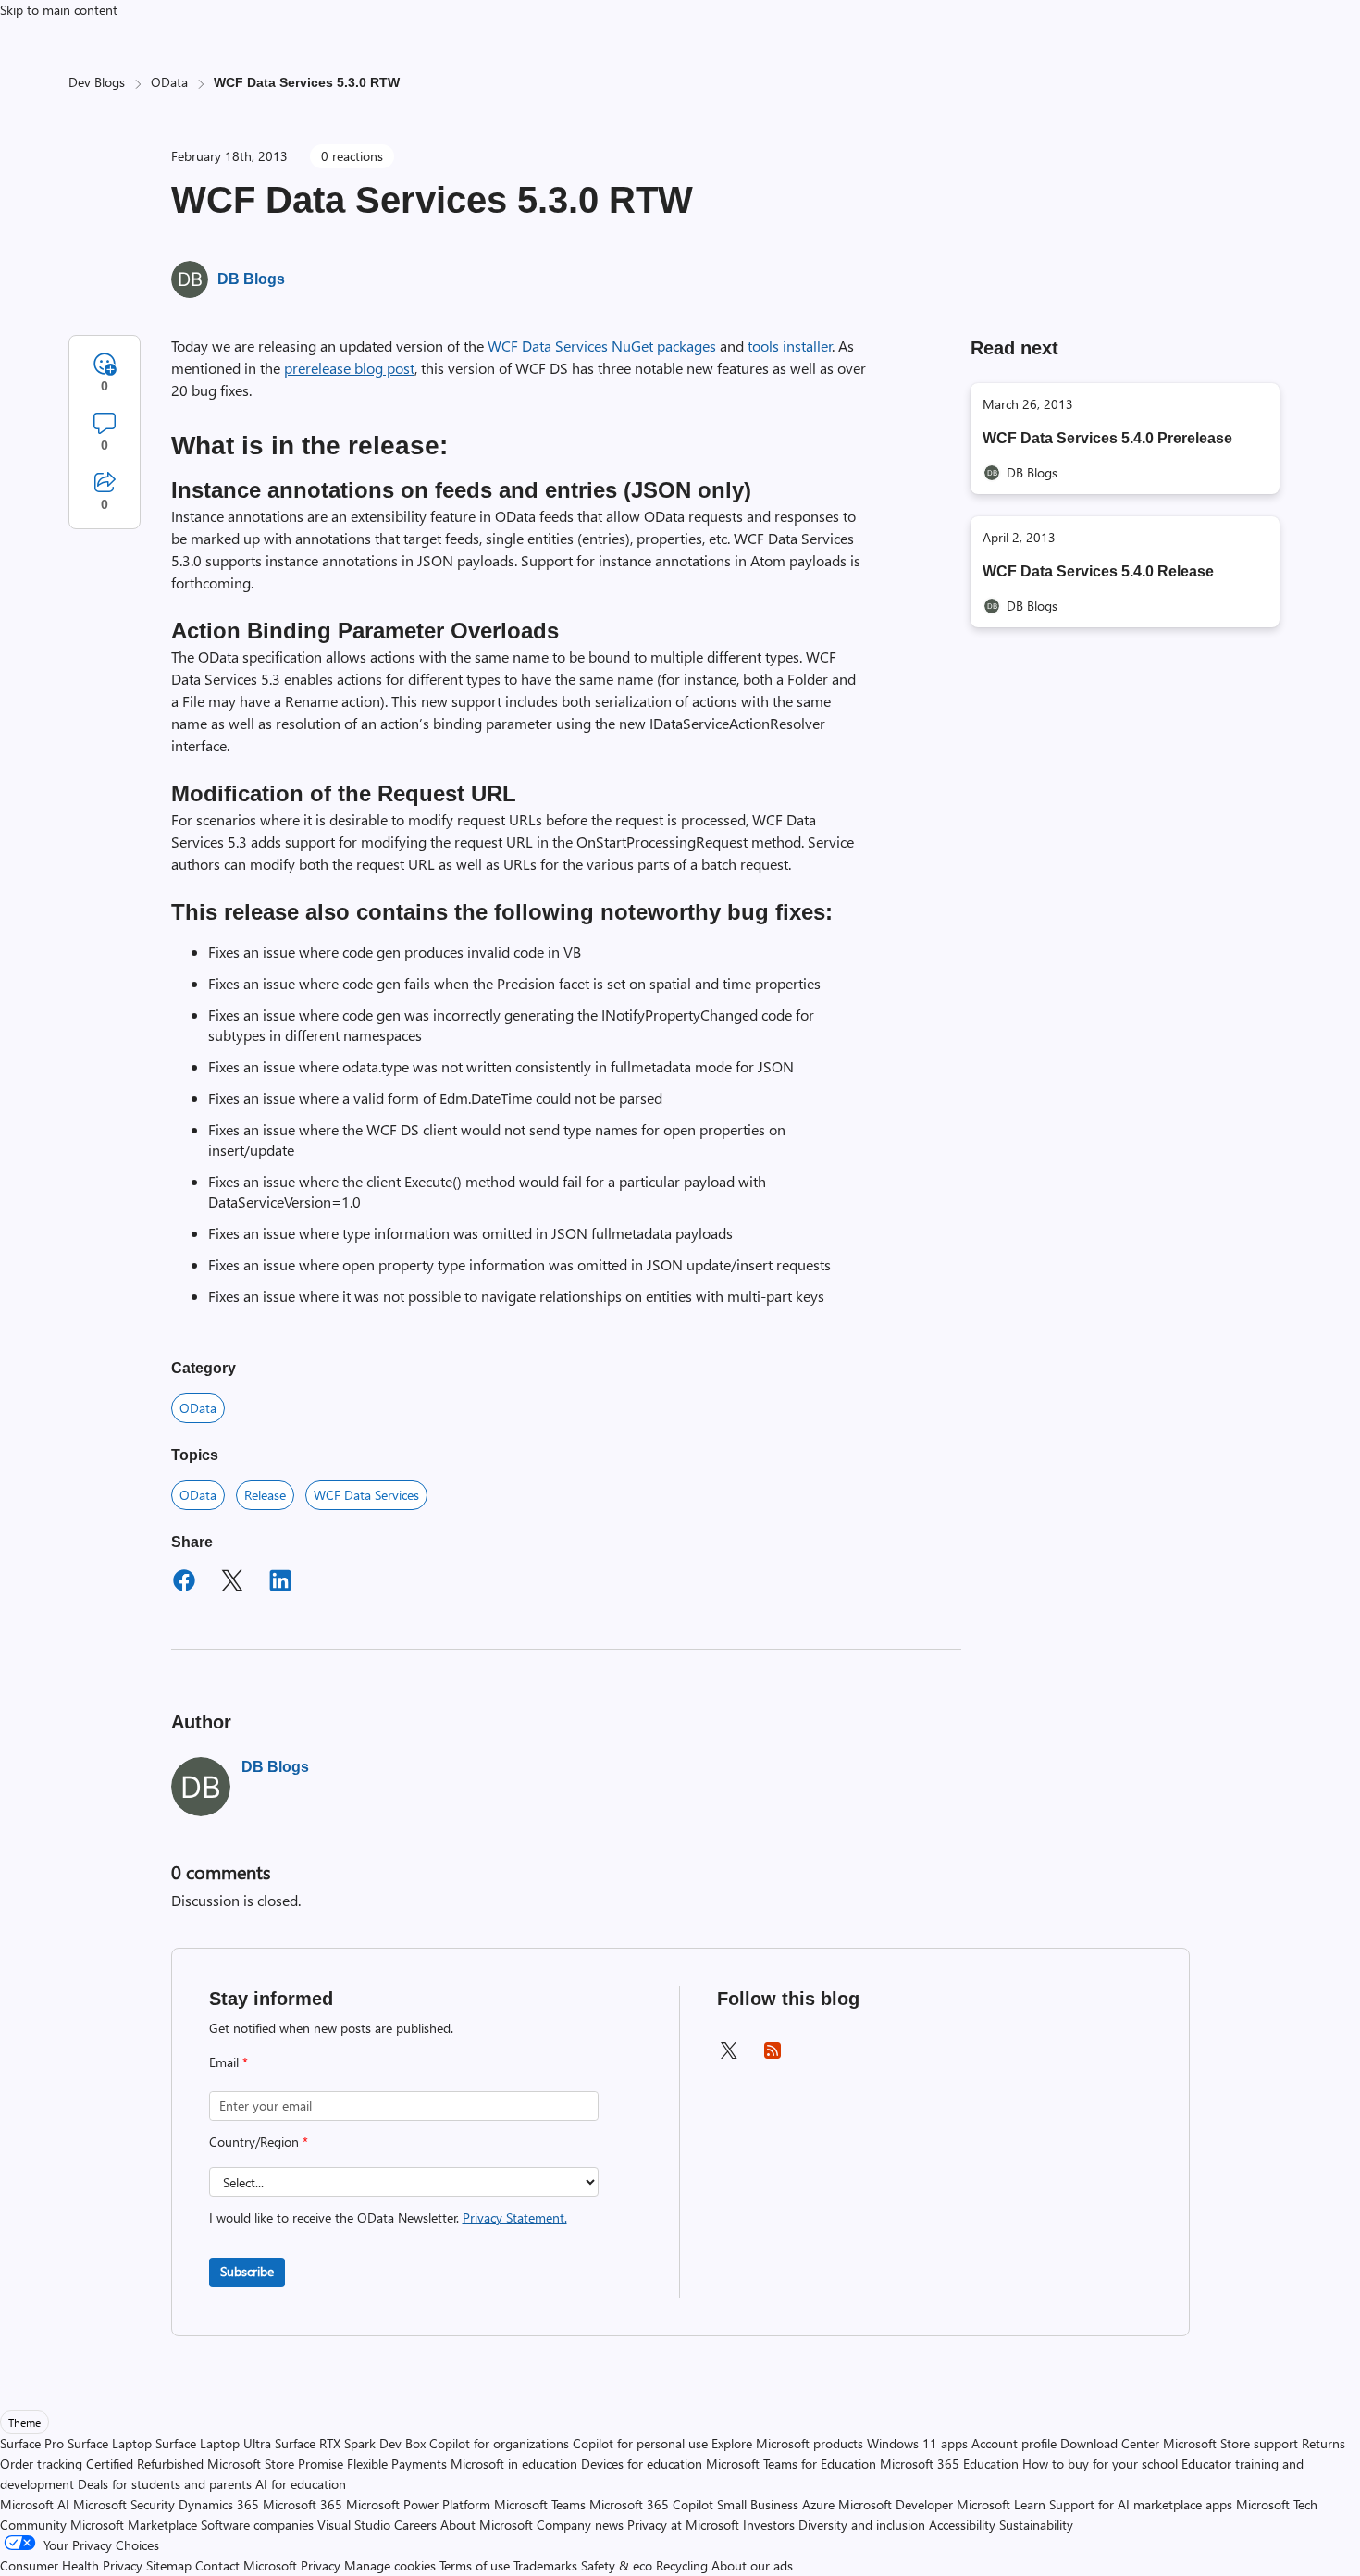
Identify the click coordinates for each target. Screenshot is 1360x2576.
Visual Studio (354, 2525)
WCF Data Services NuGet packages (602, 346)
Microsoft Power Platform (418, 2504)
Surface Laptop (110, 2443)
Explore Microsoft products (787, 2443)
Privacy (322, 2565)
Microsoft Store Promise (275, 2464)
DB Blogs (251, 279)
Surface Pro (32, 2443)
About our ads (752, 2565)
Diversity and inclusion (862, 2525)
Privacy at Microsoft (683, 2525)
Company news (580, 2525)
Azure (818, 2504)
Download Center (1110, 2443)
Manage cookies (390, 2565)
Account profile (1014, 2443)
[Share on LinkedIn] (280, 1583)
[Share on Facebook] (184, 1583)
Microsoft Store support (1230, 2443)
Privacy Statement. (515, 2217)
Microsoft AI (35, 2504)
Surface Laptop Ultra (213, 2443)
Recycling (682, 2565)
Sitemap (169, 2565)
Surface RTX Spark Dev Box (350, 2443)
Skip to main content (59, 10)
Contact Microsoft (246, 2565)
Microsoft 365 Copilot (651, 2504)
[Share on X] (232, 1583)
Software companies (257, 2525)
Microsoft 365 (303, 2504)
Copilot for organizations (499, 2443)
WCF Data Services (366, 1495)
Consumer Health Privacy (71, 2565)
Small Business (758, 2504)
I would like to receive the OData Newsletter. (388, 2217)
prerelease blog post (349, 368)
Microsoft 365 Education (949, 2464)
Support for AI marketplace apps (1141, 2504)
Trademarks (545, 2565)
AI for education (301, 2484)
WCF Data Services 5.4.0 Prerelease (1107, 438)
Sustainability (1036, 2525)
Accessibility (962, 2525)
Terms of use (475, 2565)
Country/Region (259, 2142)
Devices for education (642, 2464)
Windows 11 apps (917, 2443)
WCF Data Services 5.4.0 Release (1098, 571)
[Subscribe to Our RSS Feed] (773, 2056)
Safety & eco (617, 2565)
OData (169, 82)
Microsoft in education (514, 2464)
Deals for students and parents (165, 2484)
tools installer (790, 346)
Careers (415, 2525)
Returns (1323, 2443)
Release (265, 1495)
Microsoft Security (124, 2504)
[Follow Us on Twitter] (728, 2056)
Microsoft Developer (896, 2504)
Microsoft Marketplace (134, 2525)
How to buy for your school (1100, 2464)
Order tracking (41, 2464)
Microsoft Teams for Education (791, 2464)
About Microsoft (487, 2525)
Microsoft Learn (1001, 2504)
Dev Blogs (97, 82)
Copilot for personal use (640, 2443)
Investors (769, 2525)
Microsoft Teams (540, 2504)
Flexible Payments (397, 2464)
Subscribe (247, 2271)
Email (229, 2062)
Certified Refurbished (145, 2464)
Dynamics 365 (219, 2504)
